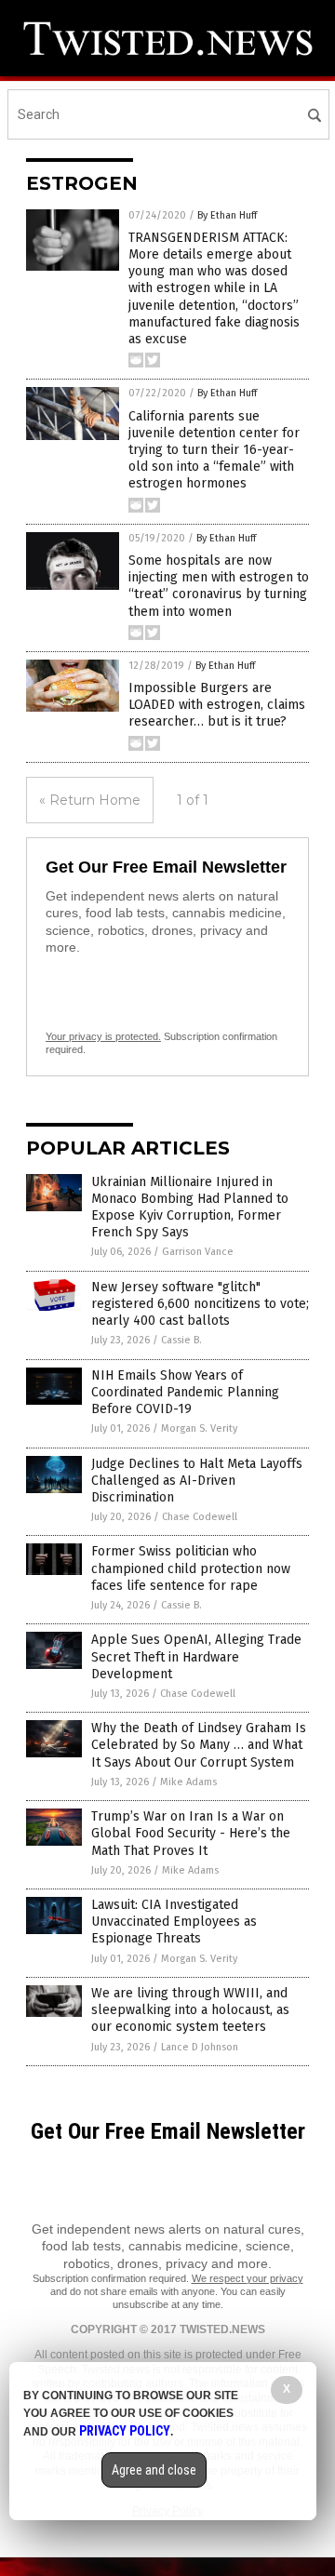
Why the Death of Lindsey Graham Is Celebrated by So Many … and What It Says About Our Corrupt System (199, 1745)
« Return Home (90, 800)
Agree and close (154, 2470)
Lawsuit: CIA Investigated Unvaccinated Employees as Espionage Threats (174, 1922)
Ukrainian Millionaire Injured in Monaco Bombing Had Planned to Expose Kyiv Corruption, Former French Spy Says (190, 1208)
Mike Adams (188, 1782)
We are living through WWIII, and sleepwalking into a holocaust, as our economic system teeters (190, 2010)
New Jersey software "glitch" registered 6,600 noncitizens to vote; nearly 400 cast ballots (200, 1304)
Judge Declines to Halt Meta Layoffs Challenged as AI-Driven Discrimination (197, 1481)
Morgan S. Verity (199, 1428)
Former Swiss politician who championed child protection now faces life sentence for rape (191, 1568)
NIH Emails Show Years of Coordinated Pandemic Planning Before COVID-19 (185, 1392)
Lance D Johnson (200, 2047)
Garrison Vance (198, 1252)
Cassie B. (181, 1340)
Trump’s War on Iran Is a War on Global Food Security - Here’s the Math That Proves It (191, 1833)
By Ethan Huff (227, 215)
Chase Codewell (200, 1517)
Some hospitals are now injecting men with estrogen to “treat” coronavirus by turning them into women (219, 586)
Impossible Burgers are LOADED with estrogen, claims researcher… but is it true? (217, 705)
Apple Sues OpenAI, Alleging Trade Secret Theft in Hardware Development (196, 1656)
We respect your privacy (248, 2278)
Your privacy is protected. (103, 1036)
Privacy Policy (125, 2431)
